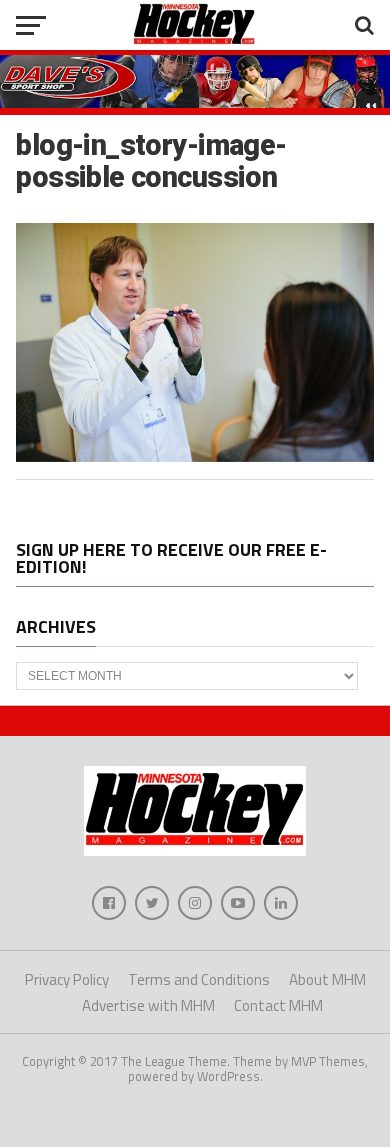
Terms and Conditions (199, 979)
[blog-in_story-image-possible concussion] (194, 456)
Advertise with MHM (148, 1005)
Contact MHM (278, 1005)
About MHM (327, 979)
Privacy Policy (67, 979)
